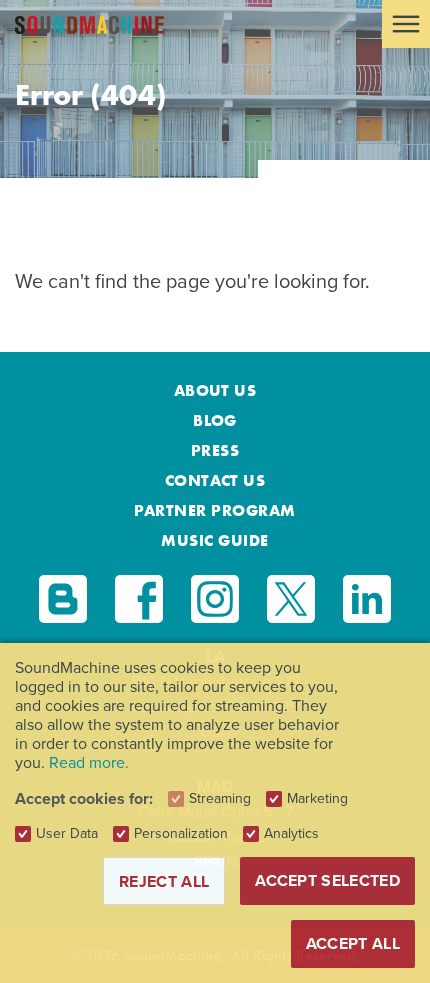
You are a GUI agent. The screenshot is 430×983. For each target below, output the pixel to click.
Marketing (317, 799)
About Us (215, 390)
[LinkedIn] (367, 599)
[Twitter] (291, 599)
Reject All (164, 881)
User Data (67, 834)
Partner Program (214, 510)
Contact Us (215, 480)
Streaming (220, 799)
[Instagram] (215, 599)
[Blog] (63, 599)
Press (215, 450)
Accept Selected (327, 880)
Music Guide (214, 540)
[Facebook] (139, 599)
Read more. (89, 762)
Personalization (181, 834)
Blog (215, 420)
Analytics (291, 834)
